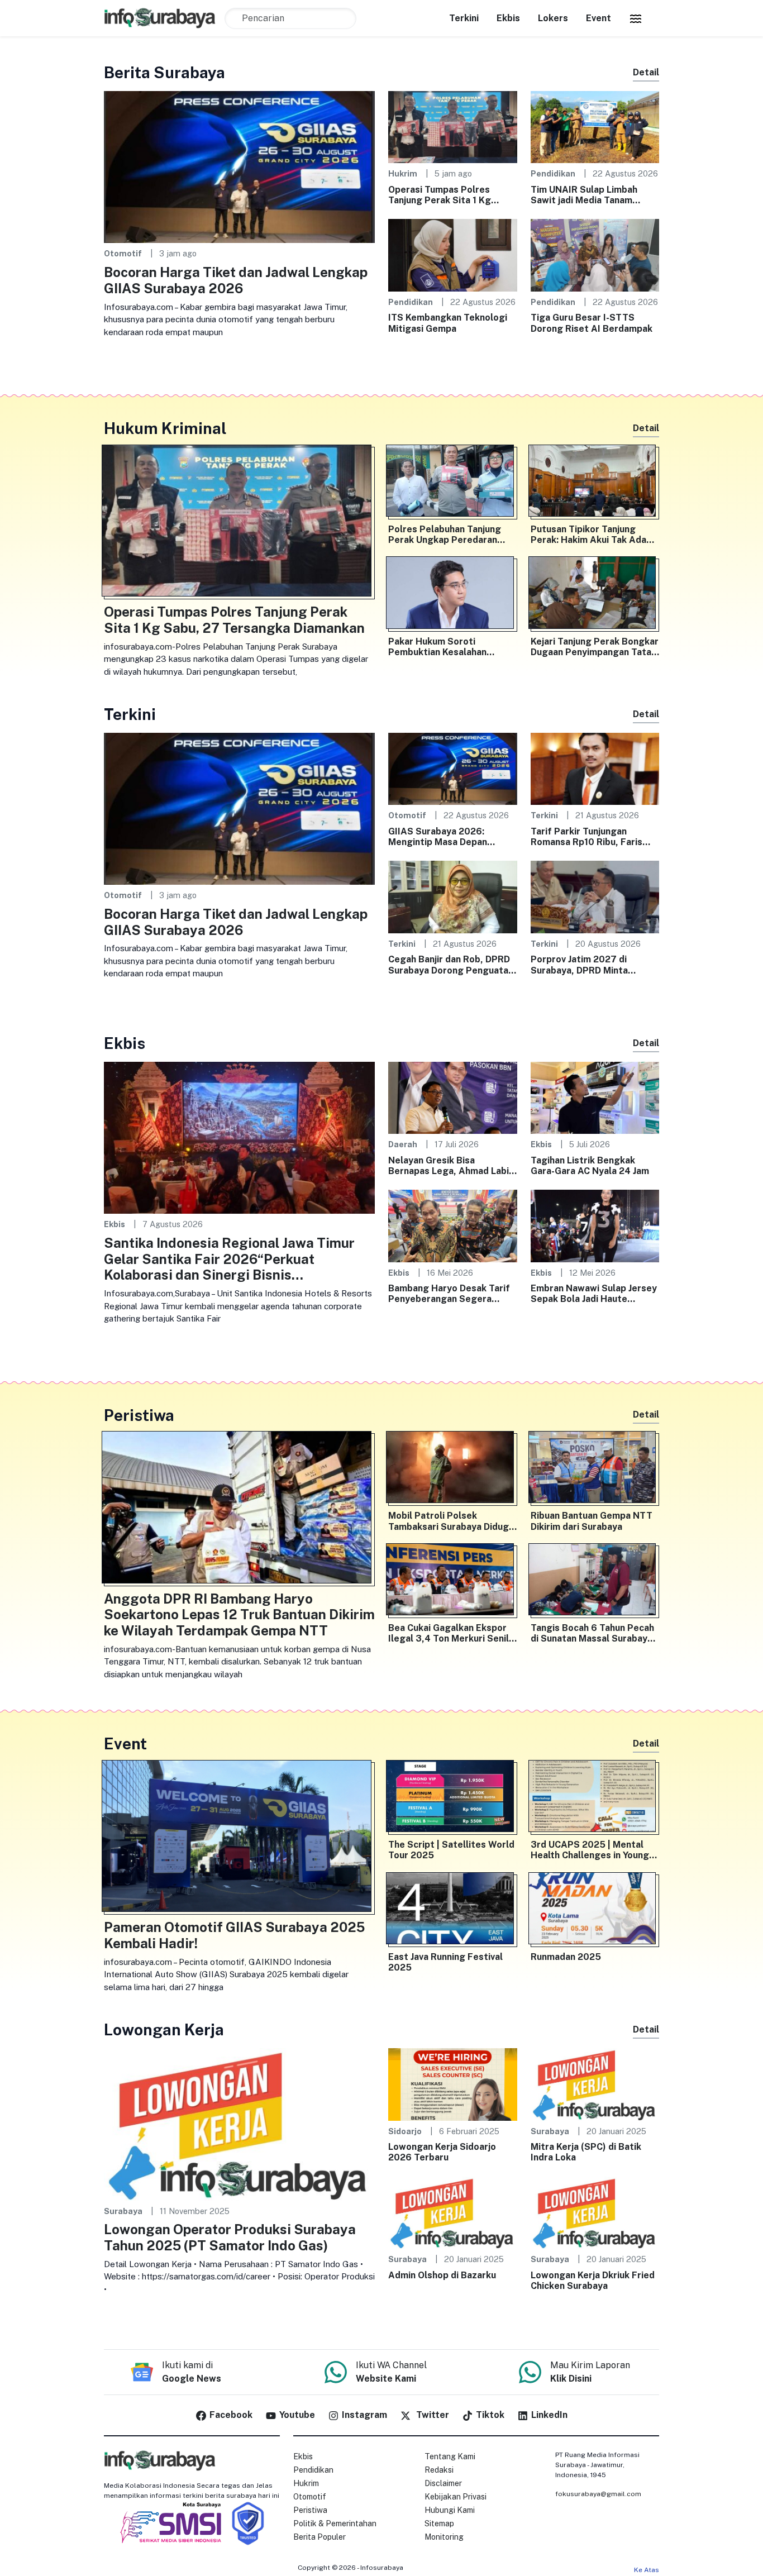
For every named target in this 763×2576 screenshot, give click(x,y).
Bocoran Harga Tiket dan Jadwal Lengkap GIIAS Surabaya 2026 (236, 280)
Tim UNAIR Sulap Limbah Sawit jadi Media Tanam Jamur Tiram (584, 195)
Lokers (553, 18)
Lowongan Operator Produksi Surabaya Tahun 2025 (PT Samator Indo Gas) (230, 2237)
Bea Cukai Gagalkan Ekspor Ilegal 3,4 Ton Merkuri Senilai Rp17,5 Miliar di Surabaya (452, 1633)
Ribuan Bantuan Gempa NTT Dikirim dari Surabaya (592, 1521)
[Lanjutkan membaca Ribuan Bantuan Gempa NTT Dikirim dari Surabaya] (595, 1470)
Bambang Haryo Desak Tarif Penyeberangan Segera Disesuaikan (449, 1294)
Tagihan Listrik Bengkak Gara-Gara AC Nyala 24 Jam (590, 1166)
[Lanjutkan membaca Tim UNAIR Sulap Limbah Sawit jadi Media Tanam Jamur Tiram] (595, 127)
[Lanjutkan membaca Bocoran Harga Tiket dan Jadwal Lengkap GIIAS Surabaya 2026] (239, 166)
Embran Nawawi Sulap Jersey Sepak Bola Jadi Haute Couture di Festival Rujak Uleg (594, 1294)
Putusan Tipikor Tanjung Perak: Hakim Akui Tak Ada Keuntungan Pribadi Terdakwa (588, 535)
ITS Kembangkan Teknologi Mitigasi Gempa (448, 323)
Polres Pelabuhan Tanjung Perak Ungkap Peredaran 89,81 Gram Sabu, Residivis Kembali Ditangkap (447, 535)
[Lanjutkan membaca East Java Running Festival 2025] (453, 1911)
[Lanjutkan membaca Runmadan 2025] (595, 1911)
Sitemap (439, 2523)
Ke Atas (647, 2570)
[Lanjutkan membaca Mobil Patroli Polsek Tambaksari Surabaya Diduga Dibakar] (453, 1470)
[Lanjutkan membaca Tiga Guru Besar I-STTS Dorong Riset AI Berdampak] (595, 254)
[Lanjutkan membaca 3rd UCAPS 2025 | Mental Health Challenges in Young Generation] (595, 1799)
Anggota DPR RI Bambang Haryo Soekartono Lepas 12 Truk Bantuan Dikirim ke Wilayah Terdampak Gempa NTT (239, 1615)
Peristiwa (310, 2510)
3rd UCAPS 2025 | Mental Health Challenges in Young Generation (590, 1850)
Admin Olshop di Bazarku (442, 2275)
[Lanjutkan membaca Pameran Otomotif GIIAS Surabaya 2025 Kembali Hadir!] (239, 1838)
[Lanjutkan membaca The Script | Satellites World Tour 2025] (453, 1799)
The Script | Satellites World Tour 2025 (451, 1850)
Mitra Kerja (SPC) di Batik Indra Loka (586, 2152)
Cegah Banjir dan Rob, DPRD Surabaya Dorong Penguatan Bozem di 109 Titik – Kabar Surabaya (451, 965)
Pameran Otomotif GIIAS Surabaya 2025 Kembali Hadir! (234, 1935)
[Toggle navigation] (636, 18)
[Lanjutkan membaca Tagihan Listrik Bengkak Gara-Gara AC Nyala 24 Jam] (595, 1097)
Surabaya (123, 2211)
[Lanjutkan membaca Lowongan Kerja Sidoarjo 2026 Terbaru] (453, 2084)
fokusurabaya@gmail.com (598, 2494)
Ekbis (508, 18)
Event (599, 18)
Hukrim (403, 173)
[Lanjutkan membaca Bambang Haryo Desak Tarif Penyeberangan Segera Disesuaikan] (453, 1225)
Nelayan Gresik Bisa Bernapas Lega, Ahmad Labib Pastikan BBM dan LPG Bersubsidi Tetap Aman (451, 1166)
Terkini (464, 18)
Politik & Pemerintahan (335, 2523)
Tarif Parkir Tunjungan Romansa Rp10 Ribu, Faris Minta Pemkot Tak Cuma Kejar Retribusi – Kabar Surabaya (586, 837)
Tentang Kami (450, 2456)
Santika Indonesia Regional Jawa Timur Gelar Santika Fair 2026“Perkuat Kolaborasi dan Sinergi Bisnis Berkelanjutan (229, 1259)
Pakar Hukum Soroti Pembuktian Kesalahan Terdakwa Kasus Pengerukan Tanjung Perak (451, 647)
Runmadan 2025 (566, 1957)
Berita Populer (319, 2537)
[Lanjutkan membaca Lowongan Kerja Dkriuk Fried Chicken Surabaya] (595, 2212)
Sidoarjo (405, 2131)
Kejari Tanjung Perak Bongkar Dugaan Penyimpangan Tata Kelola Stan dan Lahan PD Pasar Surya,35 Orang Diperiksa (595, 647)
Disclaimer (443, 2483)
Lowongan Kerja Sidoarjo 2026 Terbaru (442, 2152)
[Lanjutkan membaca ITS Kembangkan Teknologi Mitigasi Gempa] (453, 254)
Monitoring (444, 2537)
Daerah (403, 1144)
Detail (646, 72)
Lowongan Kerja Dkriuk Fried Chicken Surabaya (593, 2281)
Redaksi (439, 2470)
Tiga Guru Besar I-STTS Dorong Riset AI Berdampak (592, 323)
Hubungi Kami (450, 2510)
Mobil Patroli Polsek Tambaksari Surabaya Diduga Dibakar (451, 1521)
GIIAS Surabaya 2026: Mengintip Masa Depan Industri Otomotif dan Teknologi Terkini (438, 837)
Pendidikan (553, 173)
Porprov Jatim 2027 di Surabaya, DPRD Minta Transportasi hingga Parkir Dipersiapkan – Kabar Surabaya (589, 965)
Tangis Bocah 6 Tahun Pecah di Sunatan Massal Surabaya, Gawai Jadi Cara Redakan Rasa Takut (593, 1633)
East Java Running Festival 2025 (445, 1962)
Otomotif (123, 253)
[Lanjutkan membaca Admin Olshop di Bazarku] (453, 2212)
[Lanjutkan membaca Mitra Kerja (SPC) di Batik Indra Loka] (595, 2084)
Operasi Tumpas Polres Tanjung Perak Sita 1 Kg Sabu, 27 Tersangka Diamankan (440, 195)
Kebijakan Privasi (456, 2497)
